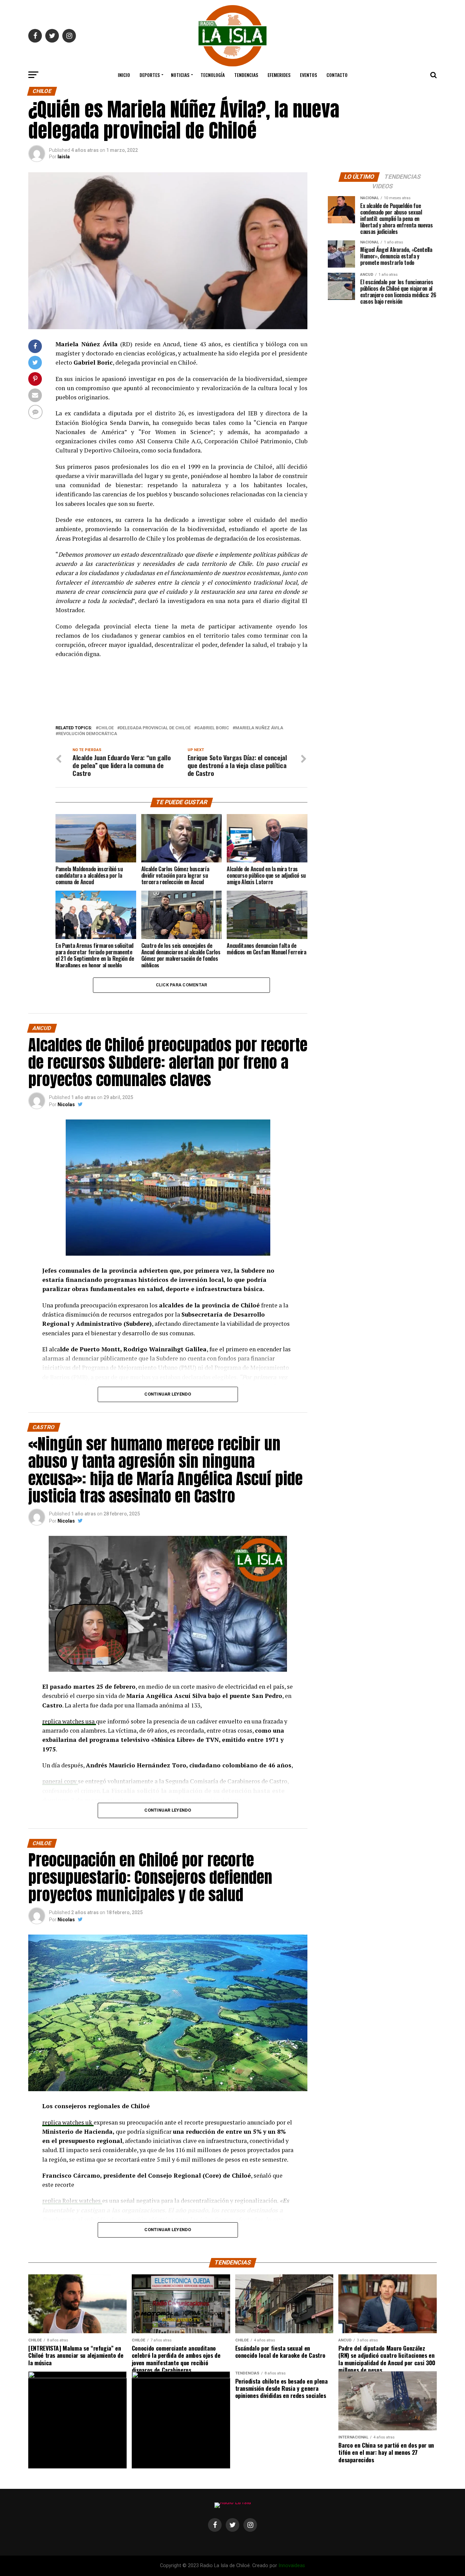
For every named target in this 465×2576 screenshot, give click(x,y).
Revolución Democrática (88, 734)
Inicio (124, 75)
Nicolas (66, 1104)
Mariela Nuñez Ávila (259, 728)
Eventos (308, 75)
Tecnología (213, 75)
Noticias (180, 75)
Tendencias (246, 75)
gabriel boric (213, 728)
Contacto (337, 75)
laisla (64, 157)
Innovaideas (292, 2566)
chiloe (106, 728)
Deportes (150, 75)
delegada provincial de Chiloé (155, 728)
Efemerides (279, 75)
